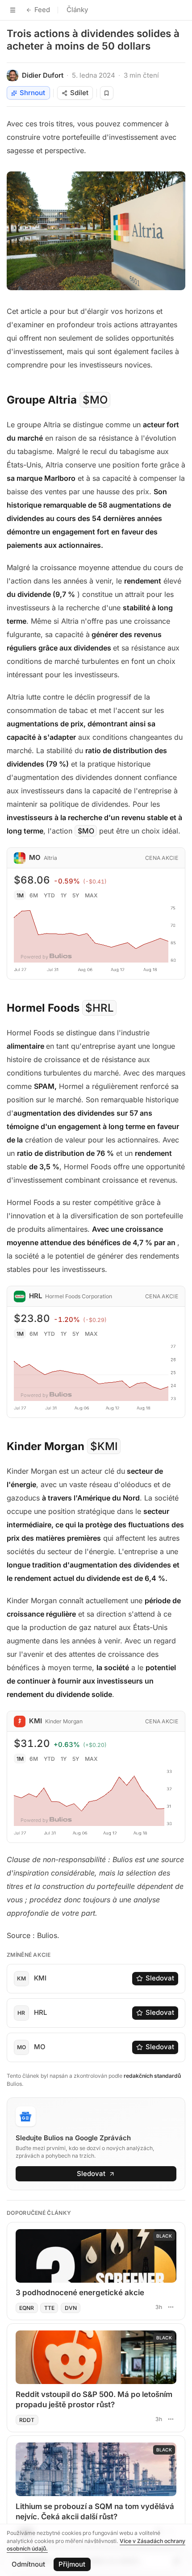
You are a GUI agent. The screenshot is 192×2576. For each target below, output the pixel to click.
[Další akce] (171, 2307)
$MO (95, 400)
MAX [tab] (91, 895)
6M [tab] (34, 895)
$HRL (100, 1008)
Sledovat (160, 1978)
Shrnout (32, 93)
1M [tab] (20, 895)
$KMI (104, 1446)
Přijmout (72, 2564)
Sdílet (79, 93)
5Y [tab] (76, 895)
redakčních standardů (152, 2076)
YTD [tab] (49, 895)
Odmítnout (28, 2564)
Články (77, 10)
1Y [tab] (64, 895)
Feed (42, 10)
